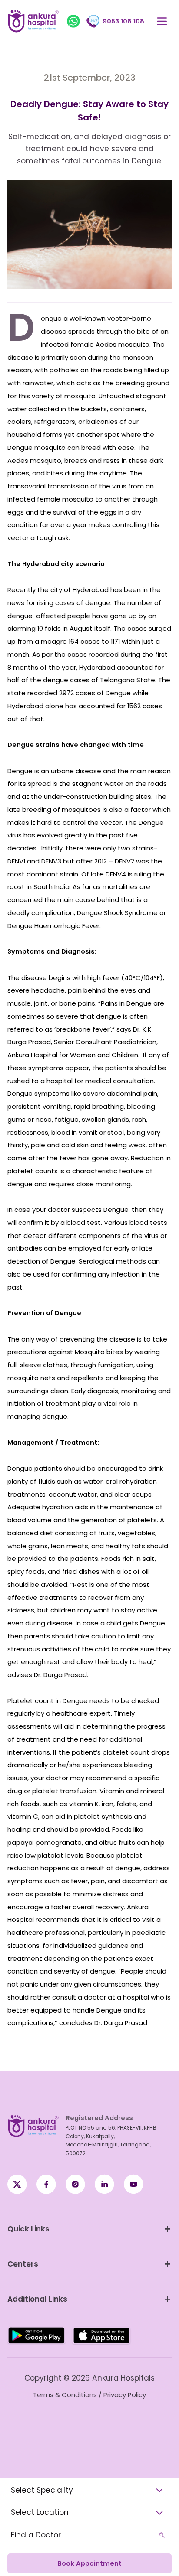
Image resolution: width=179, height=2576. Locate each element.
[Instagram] (75, 2184)
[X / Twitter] (46, 2184)
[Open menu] (162, 21)
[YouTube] (134, 2184)
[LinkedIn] (104, 2184)
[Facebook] (17, 2184)
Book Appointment (89, 2563)
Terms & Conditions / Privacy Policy (89, 2395)
